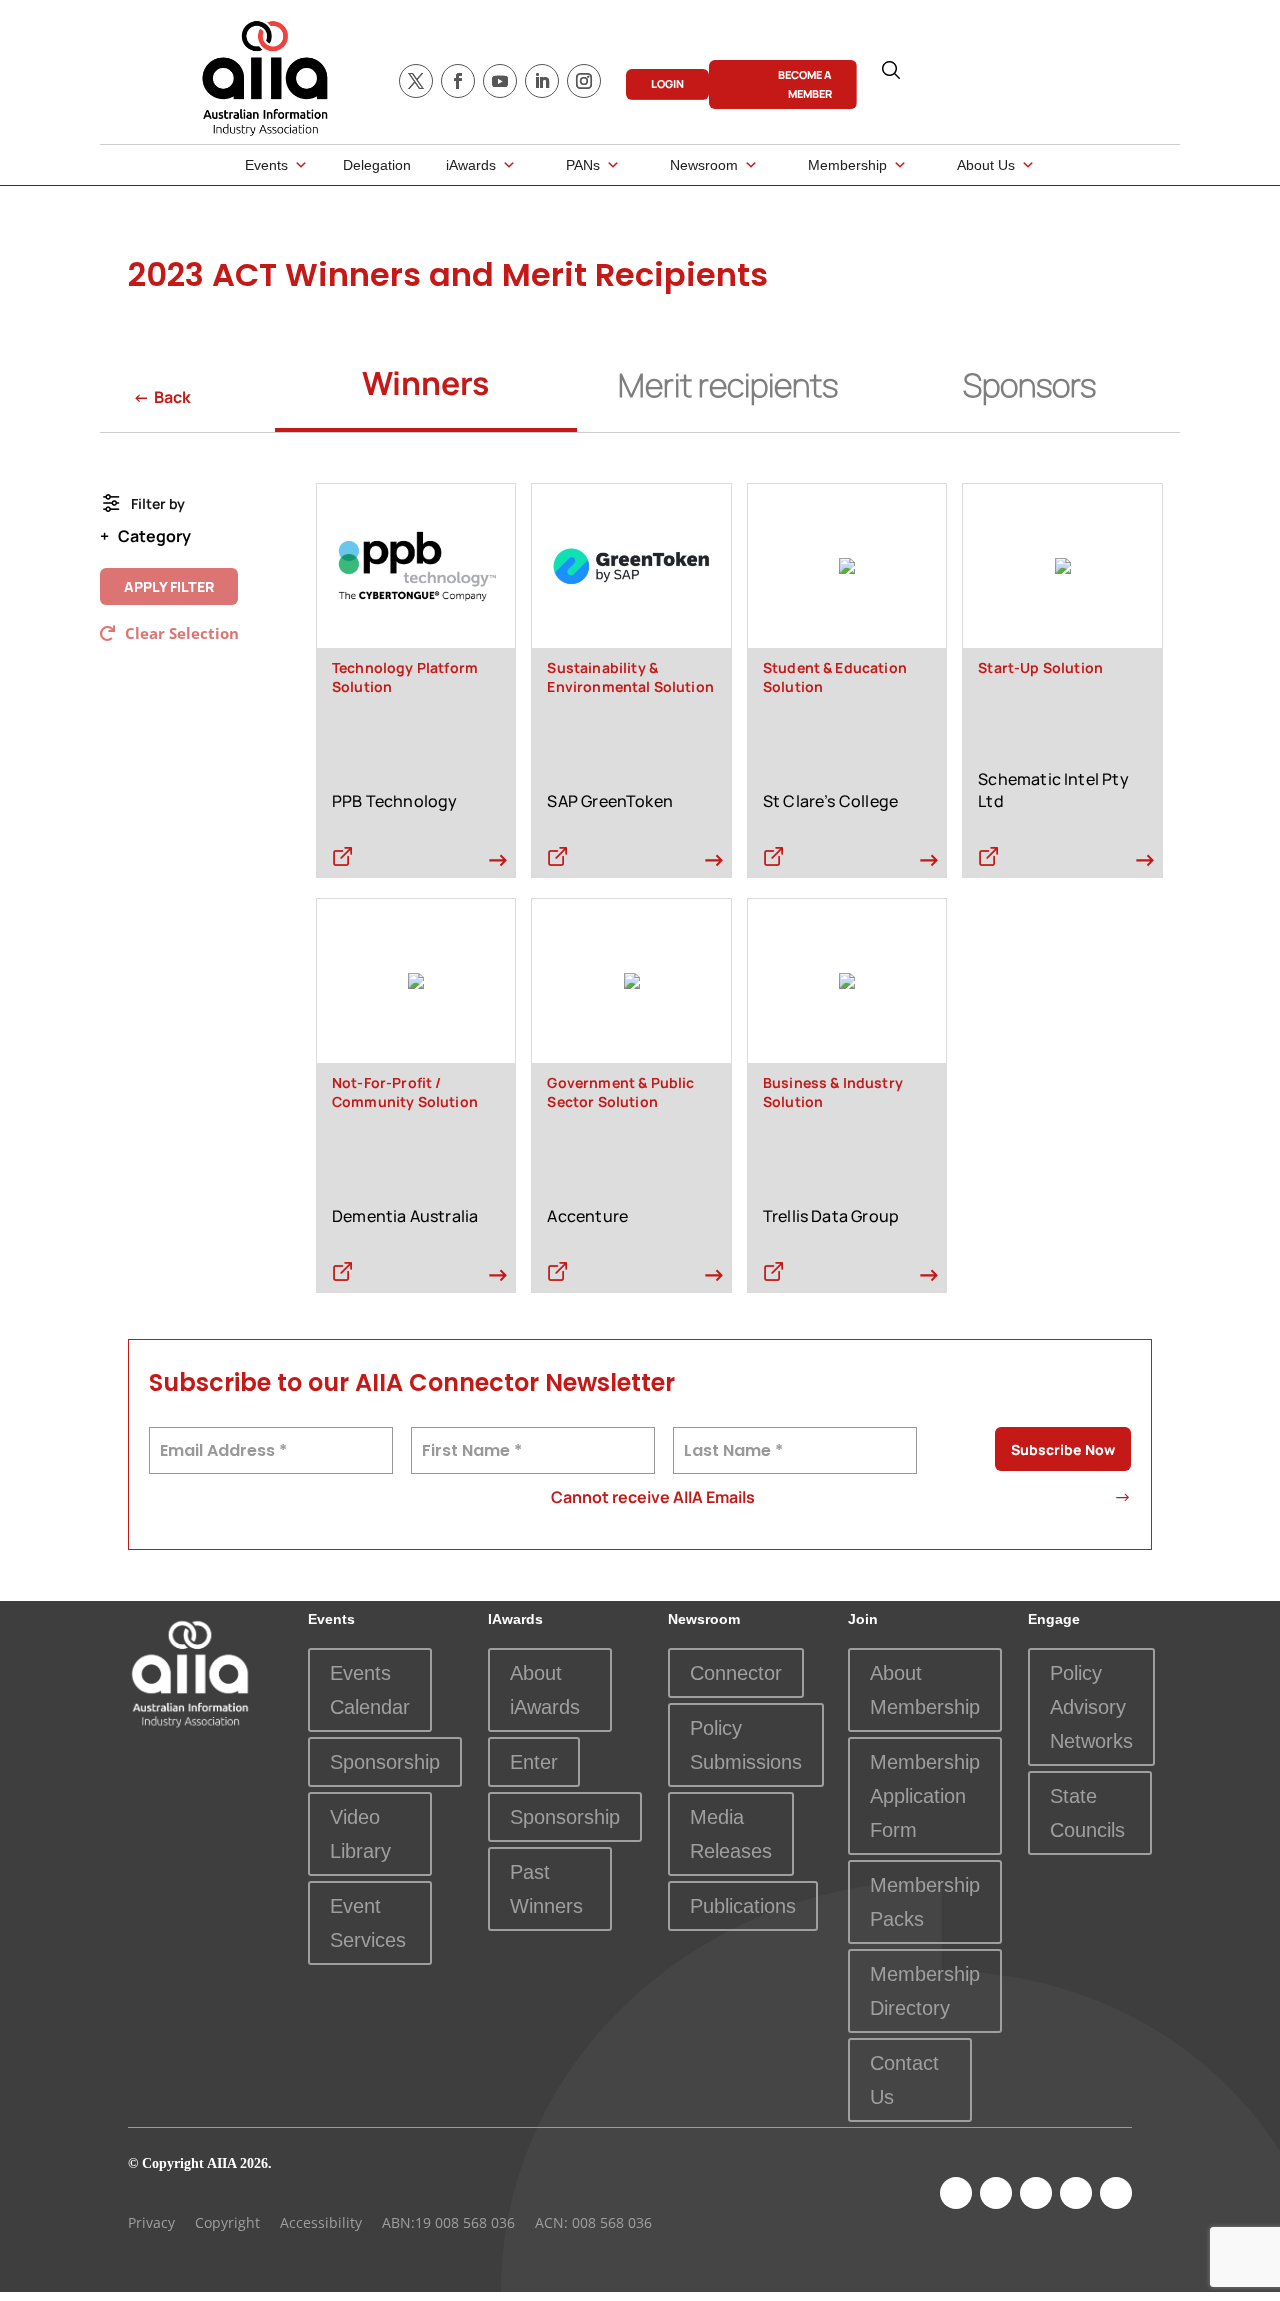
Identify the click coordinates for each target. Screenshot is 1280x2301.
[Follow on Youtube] (500, 81)
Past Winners (546, 1889)
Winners (425, 383)
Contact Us (904, 2080)
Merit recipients (728, 385)
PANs (583, 165)
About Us (986, 165)
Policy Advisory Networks (1091, 1707)
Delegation (377, 165)
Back (162, 397)
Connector (736, 1673)
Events (266, 165)
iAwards (471, 165)
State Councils (1087, 1813)
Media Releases (731, 1834)
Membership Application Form (925, 1796)
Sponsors (1029, 385)
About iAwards (545, 1690)
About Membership (925, 1690)
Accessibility (321, 2222)
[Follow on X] (416, 81)
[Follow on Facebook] (458, 81)
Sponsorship (385, 1762)
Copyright (227, 2222)
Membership (847, 165)
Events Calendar (370, 1690)
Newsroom (704, 165)
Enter (534, 1762)
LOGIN (667, 83)
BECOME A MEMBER (805, 84)
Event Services (368, 1923)
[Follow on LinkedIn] (542, 81)
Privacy (151, 2222)
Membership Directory (925, 1991)
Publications (743, 1906)
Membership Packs (925, 1902)
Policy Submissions (746, 1745)
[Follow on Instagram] (584, 81)
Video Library (360, 1834)
